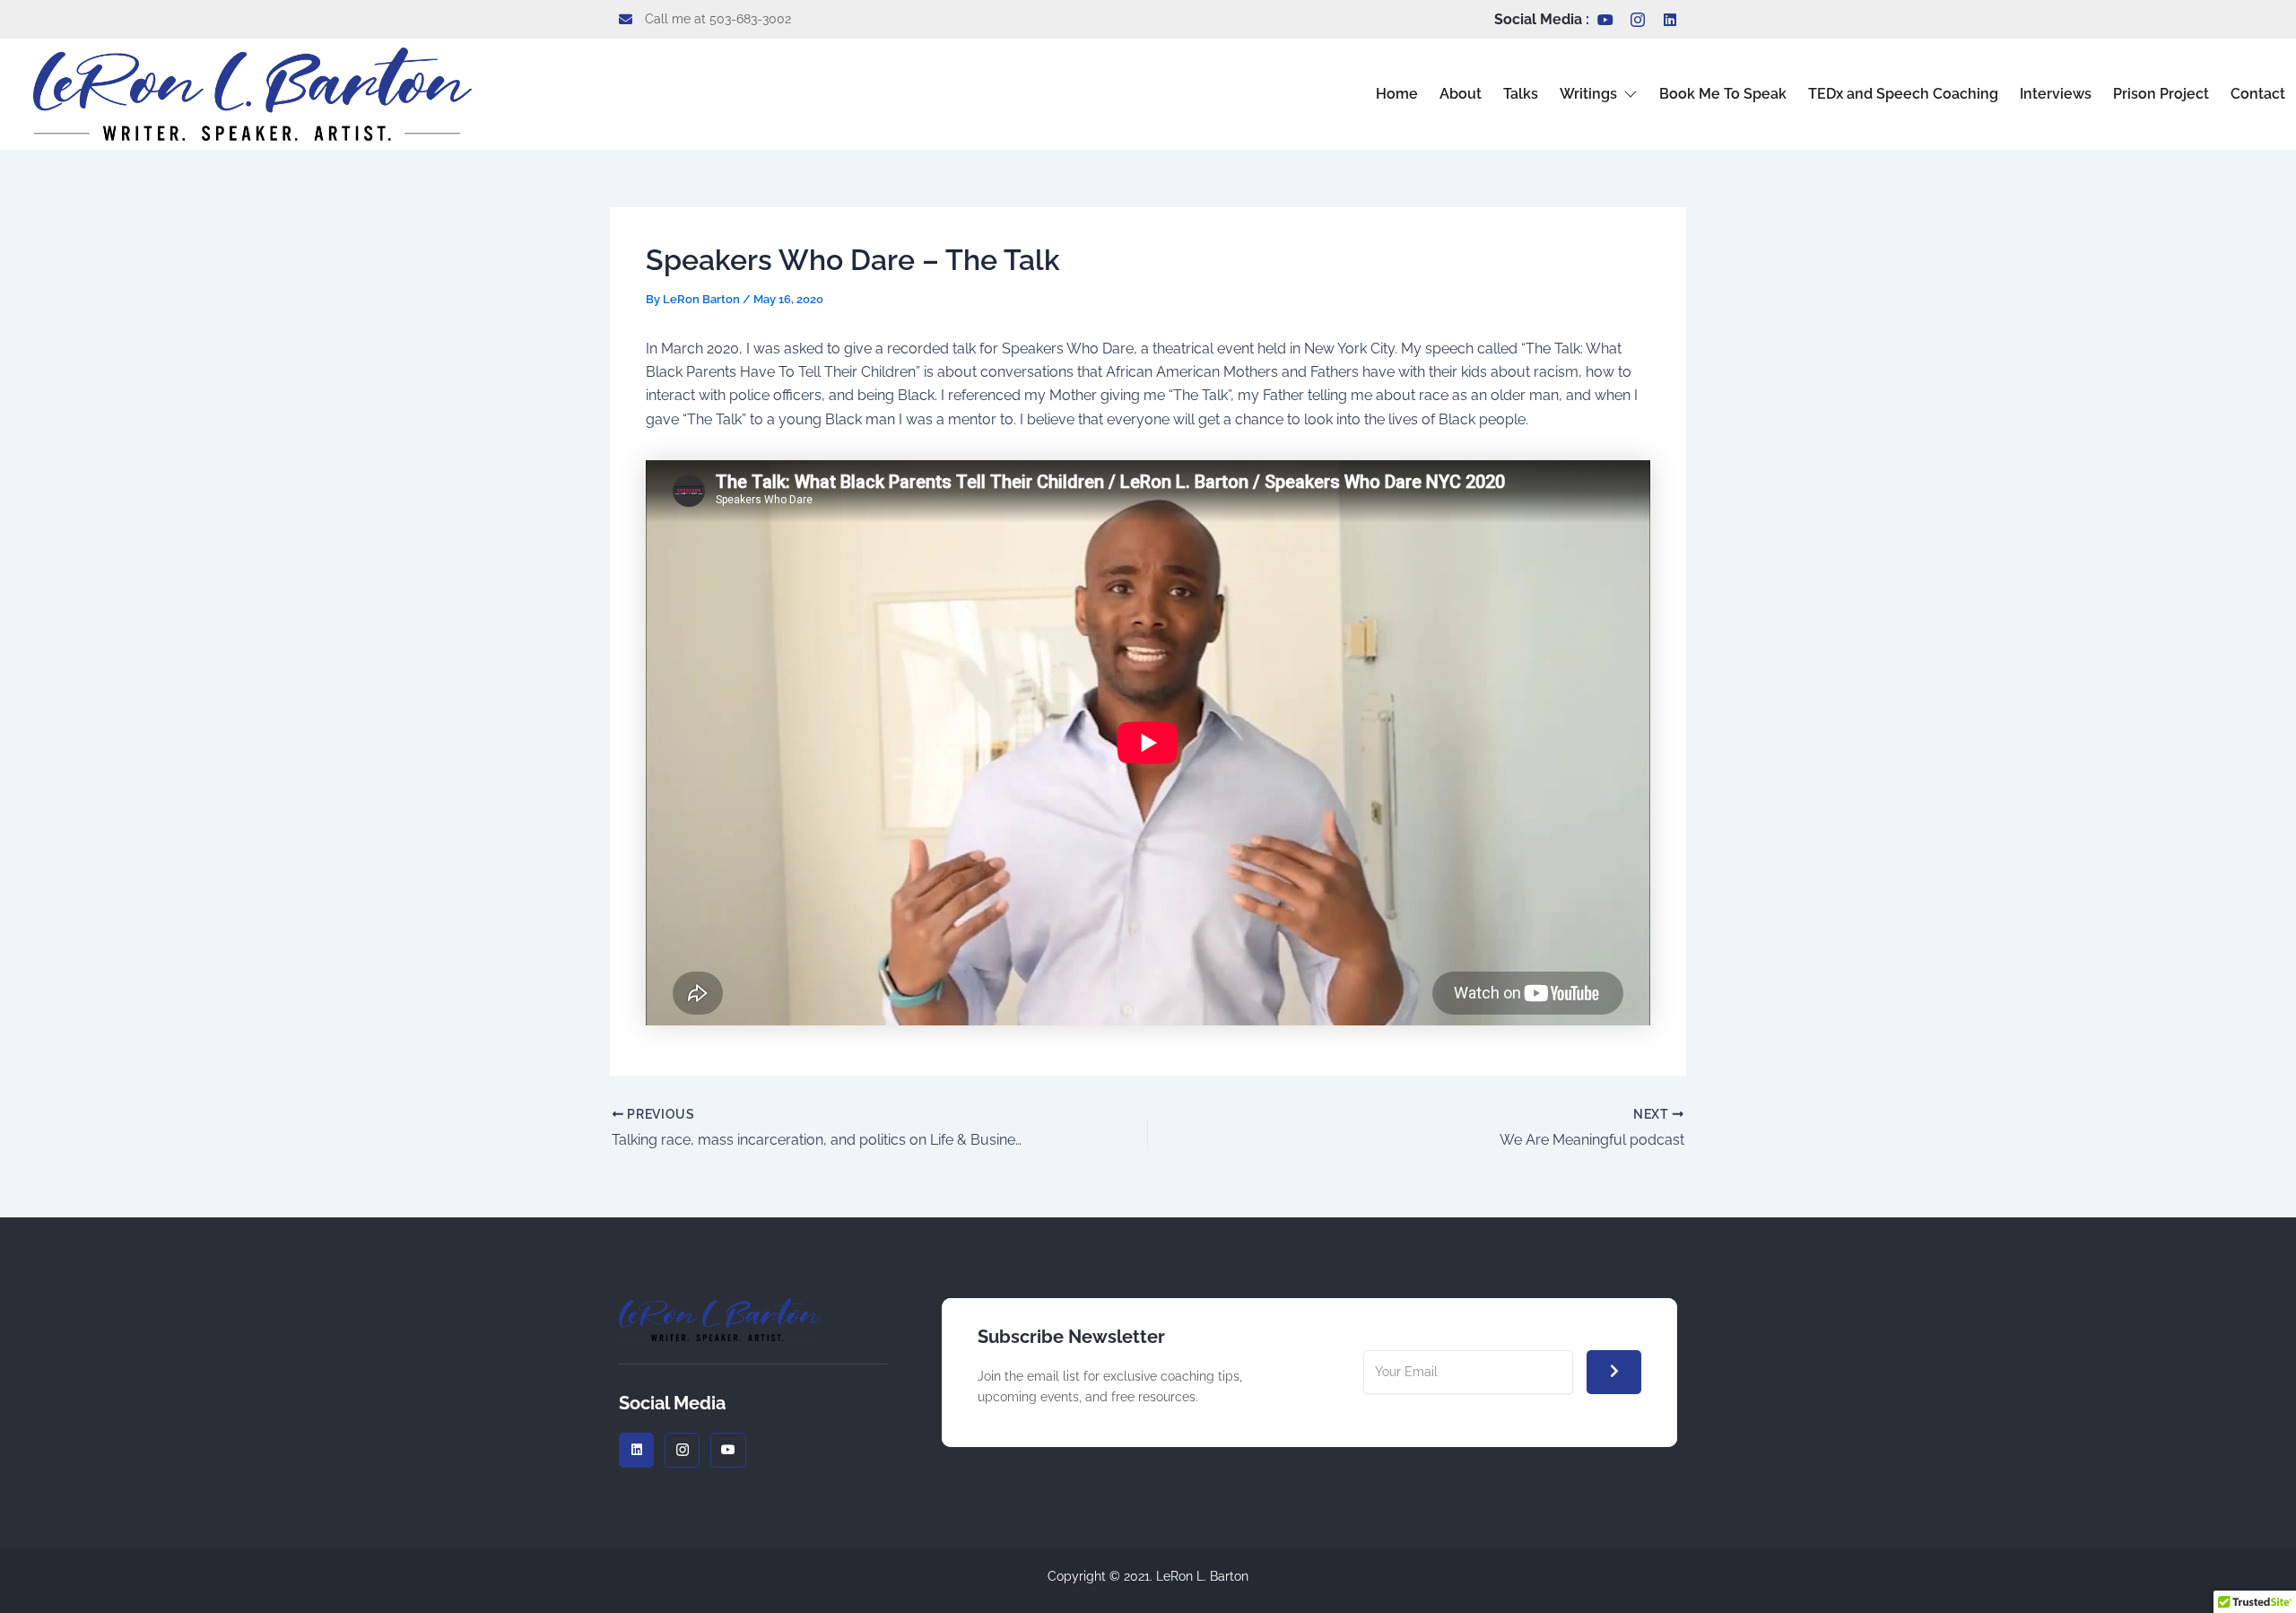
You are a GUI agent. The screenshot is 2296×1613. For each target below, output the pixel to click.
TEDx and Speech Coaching (1903, 94)
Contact (2258, 94)
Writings (1588, 94)
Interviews (2056, 94)
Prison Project (2161, 94)
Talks (1521, 94)
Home (1397, 94)
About (1461, 94)
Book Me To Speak (1723, 94)
